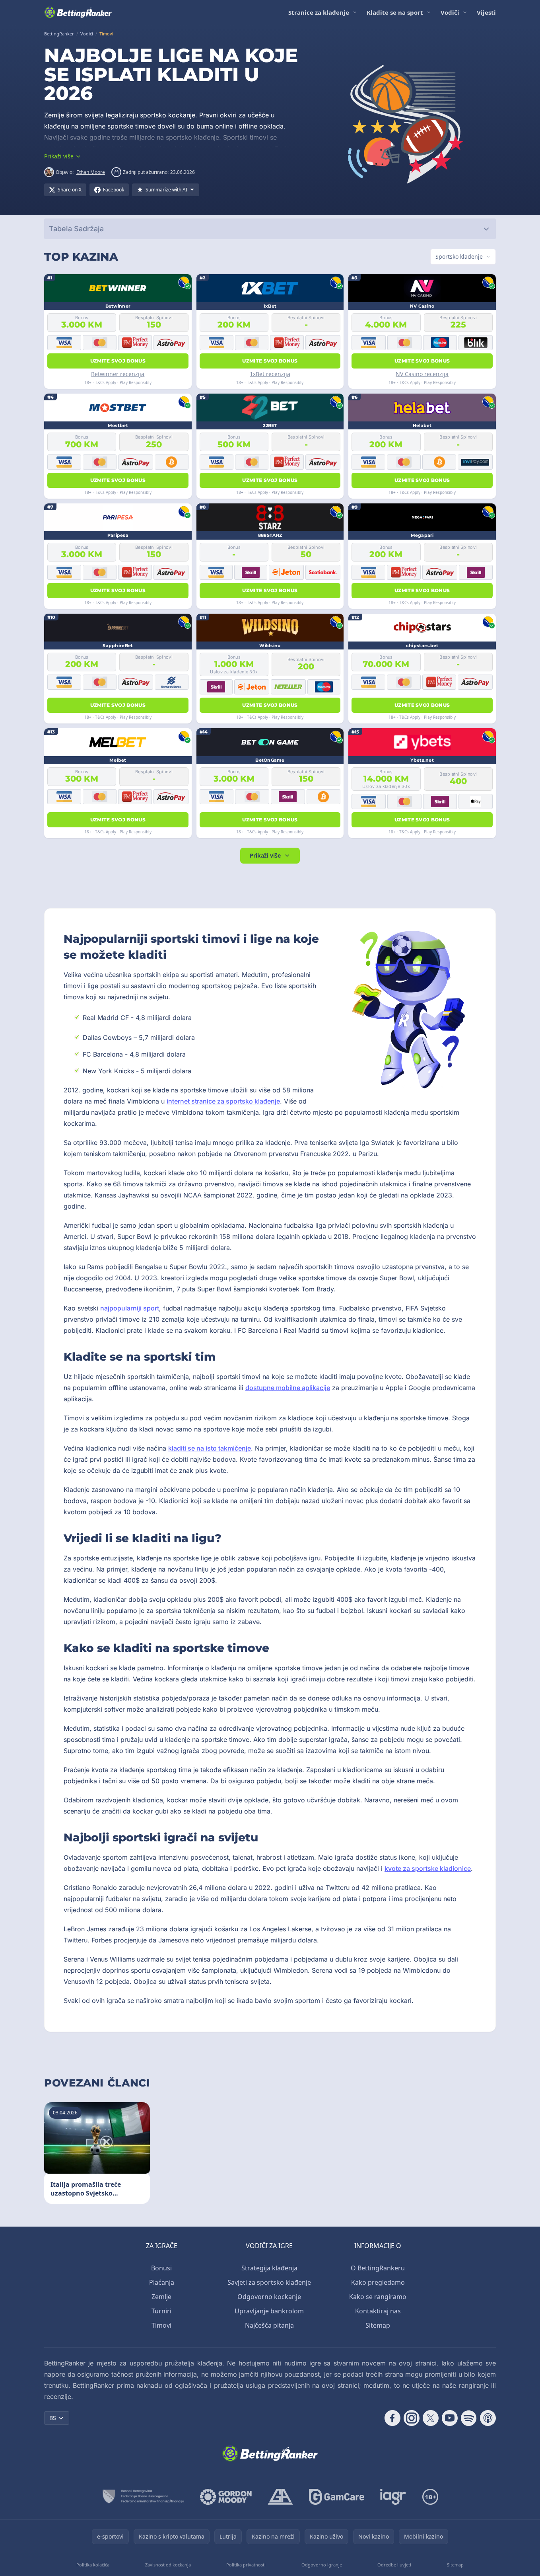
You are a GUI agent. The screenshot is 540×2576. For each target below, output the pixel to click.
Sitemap (378, 2325)
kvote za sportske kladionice (428, 1868)
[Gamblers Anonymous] (280, 2497)
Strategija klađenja (269, 2268)
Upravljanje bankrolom (269, 2311)
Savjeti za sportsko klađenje (269, 2282)
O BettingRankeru (378, 2268)
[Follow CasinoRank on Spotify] (469, 2418)
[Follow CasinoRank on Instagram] (412, 2418)
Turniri (161, 2311)
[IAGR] (393, 2497)
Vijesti (486, 12)
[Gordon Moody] (226, 2497)
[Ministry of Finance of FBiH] (143, 2497)
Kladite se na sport (395, 12)
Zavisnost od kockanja (168, 2565)
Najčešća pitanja (269, 2325)
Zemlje (161, 2297)
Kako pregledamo (378, 2282)
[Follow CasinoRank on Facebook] (392, 2418)
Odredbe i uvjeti (394, 2565)
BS (53, 2418)
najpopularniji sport (130, 1308)
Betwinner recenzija (118, 374)
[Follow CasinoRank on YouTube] (450, 2418)
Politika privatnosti (246, 2565)
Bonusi (161, 2268)
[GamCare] (337, 2497)
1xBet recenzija (270, 374)
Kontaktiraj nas (378, 2311)
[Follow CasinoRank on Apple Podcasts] (488, 2418)
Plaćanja (162, 2282)
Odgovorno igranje (322, 2565)
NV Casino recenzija (422, 374)
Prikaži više (265, 855)
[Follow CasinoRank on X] (431, 2418)
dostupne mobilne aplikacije (288, 1388)
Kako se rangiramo (378, 2297)
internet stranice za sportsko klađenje (223, 1101)
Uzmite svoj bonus (118, 361)
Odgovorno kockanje (269, 2297)
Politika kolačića (93, 2565)
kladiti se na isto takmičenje (210, 1448)
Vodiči (450, 12)
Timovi (161, 2325)
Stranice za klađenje (319, 12)
